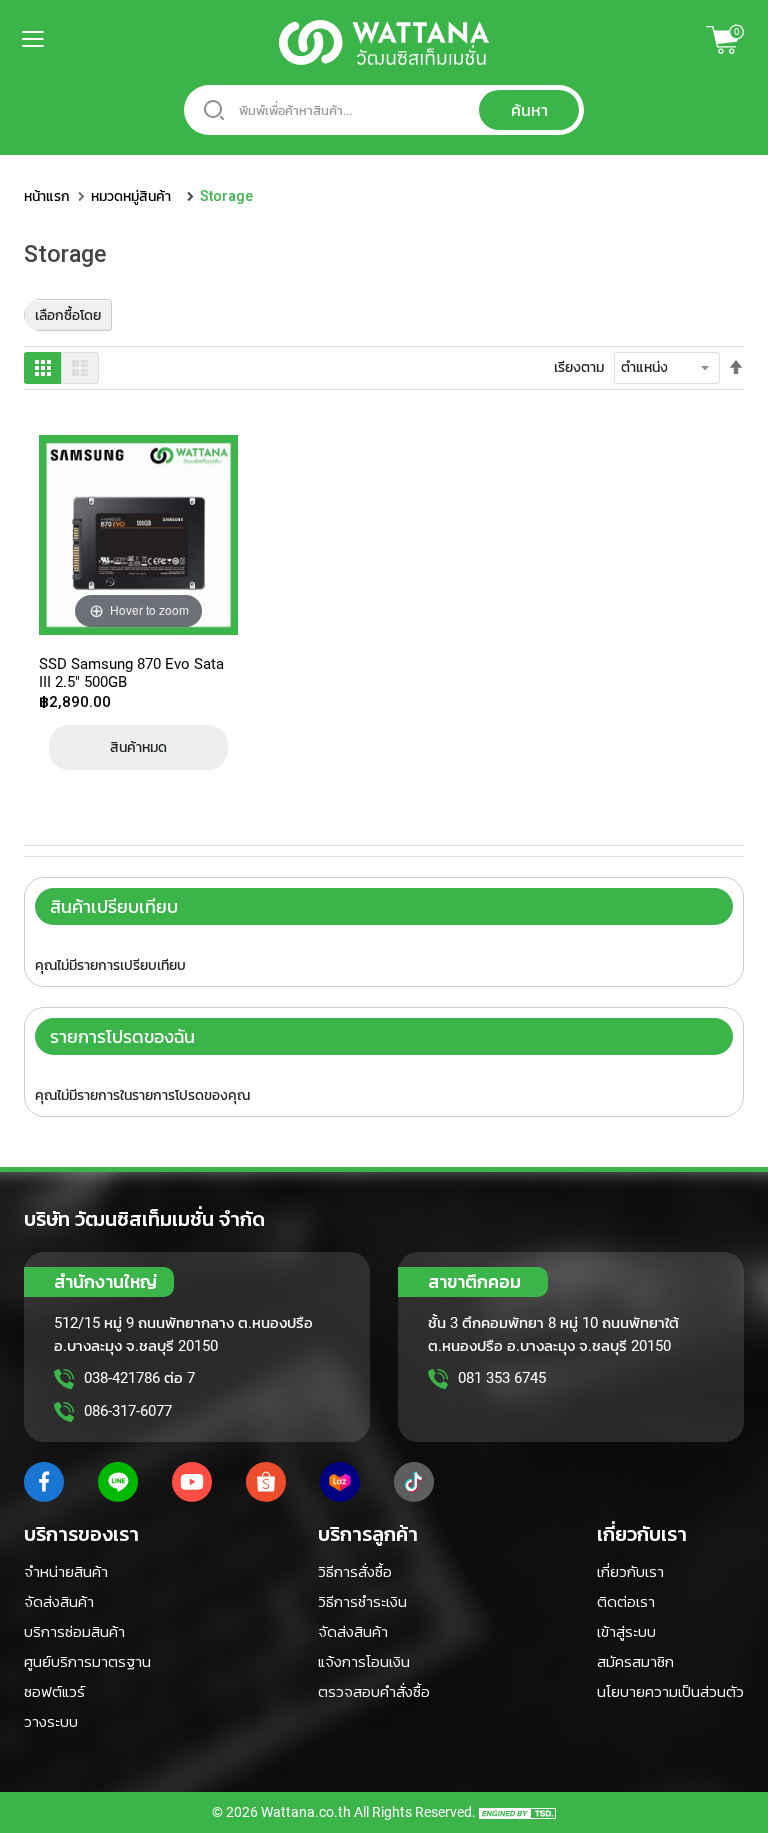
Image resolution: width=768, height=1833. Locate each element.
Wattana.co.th (306, 1812)
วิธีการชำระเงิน (362, 1602)
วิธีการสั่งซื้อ (355, 1572)
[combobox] (384, 110)
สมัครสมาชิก (635, 1662)
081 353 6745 (502, 1378)
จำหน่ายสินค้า (66, 1572)
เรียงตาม (579, 367)
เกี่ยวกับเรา (630, 1572)
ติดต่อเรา (626, 1602)
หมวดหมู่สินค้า (131, 196)
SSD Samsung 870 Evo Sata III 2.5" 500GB (131, 672)
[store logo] (384, 42)
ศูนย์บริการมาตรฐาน (87, 1662)
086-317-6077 (128, 1411)
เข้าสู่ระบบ (626, 1632)
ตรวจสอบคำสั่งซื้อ (374, 1692)
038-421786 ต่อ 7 (139, 1378)
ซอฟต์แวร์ (54, 1692)
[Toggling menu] (20, 38)
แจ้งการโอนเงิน (364, 1662)
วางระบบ (51, 1722)
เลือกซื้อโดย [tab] (68, 315)
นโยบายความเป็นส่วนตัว (670, 1692)
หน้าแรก (47, 196)
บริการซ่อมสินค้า (74, 1632)
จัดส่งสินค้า (59, 1602)
